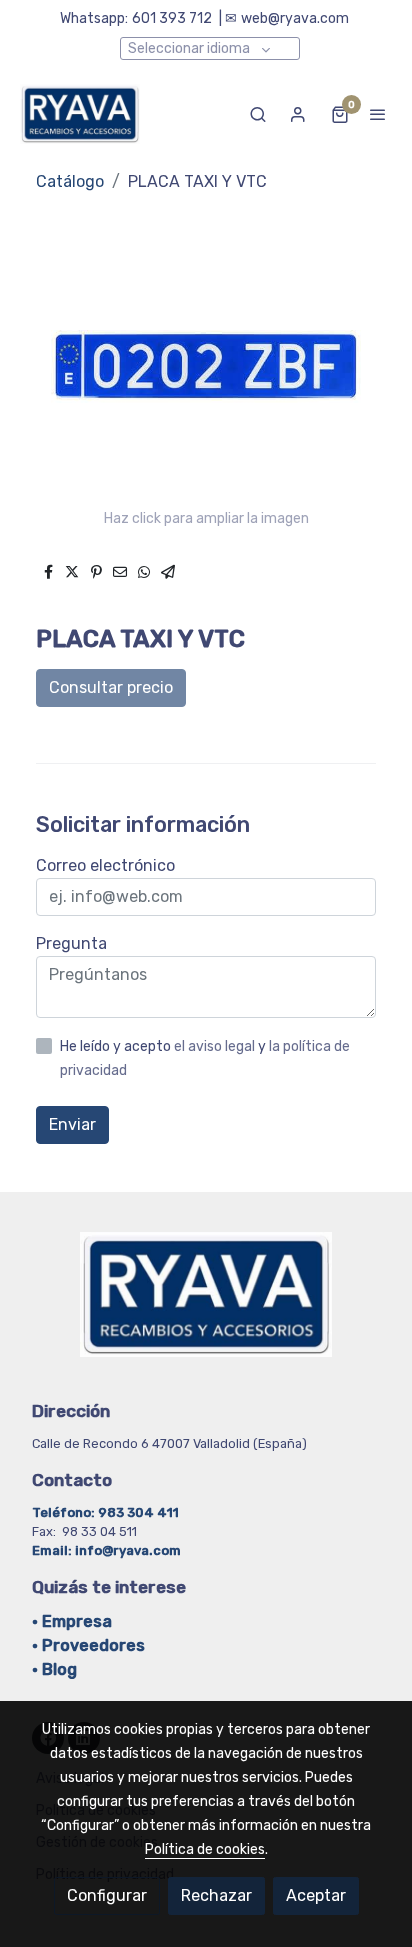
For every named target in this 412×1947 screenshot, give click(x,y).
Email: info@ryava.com (106, 1550)
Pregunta (71, 943)
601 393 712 (172, 18)
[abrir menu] (378, 114)
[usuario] (298, 114)
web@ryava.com (295, 18)
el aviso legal (216, 1046)
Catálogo (70, 181)
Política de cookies (205, 1849)
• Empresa (72, 1621)
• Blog (54, 1669)
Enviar (72, 1124)
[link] (80, 114)
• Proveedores (88, 1645)
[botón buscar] (258, 114)
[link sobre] (206, 1306)
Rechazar (216, 1895)
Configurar (107, 1895)
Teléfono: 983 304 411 (107, 1512)
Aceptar (316, 1895)
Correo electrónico (105, 865)
